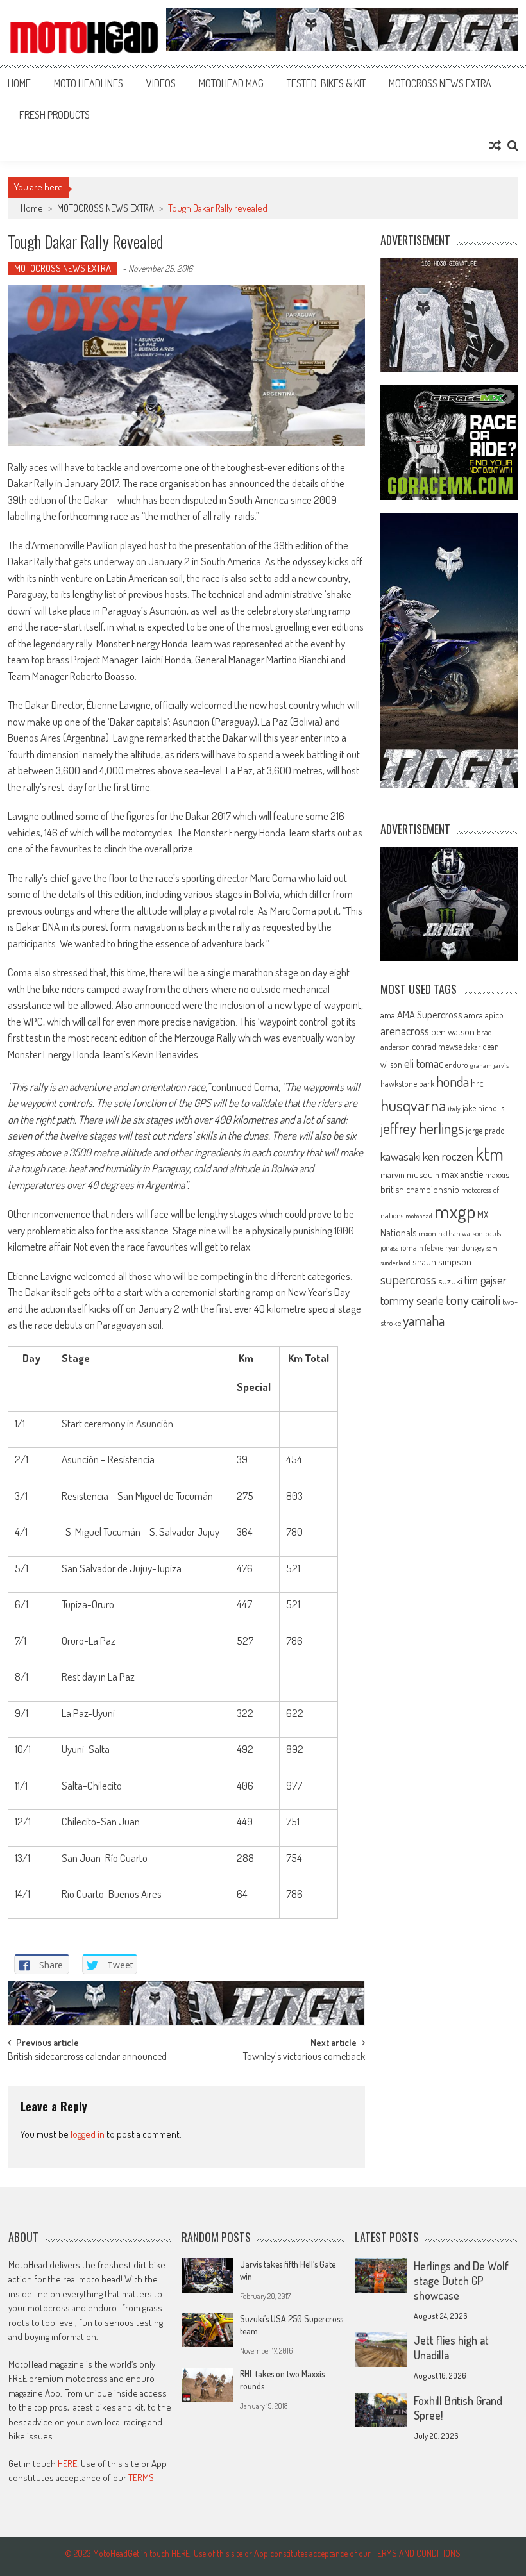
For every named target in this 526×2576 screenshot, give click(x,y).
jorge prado (485, 1130)
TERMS (141, 2478)
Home (19, 83)
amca (474, 1015)
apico (494, 1015)
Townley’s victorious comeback (304, 2057)
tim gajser (486, 1280)
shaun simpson (442, 1262)
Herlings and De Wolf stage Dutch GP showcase (461, 2281)
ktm (489, 1154)
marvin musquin (410, 1174)
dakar (472, 1047)
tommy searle (412, 1300)
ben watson (453, 1031)
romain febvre (422, 1247)
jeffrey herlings (422, 1128)
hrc (477, 1083)
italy (454, 1109)
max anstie (462, 1174)
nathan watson (461, 1234)
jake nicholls (483, 1108)
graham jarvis (489, 1065)
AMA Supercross (430, 1014)
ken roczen (448, 1156)
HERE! (68, 2464)
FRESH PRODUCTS (55, 115)
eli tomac (424, 1063)
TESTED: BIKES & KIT (326, 83)
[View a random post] (495, 145)
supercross (408, 1279)
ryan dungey (465, 1247)
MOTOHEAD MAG (231, 83)
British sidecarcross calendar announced (87, 2057)
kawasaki (401, 1156)
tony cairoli (473, 1300)
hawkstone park (407, 1084)
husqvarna (413, 1105)
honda (453, 1082)
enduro (457, 1065)
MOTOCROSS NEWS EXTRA (440, 83)
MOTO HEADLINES (89, 83)
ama (388, 1015)
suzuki (450, 1281)
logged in (88, 2134)
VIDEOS (161, 83)
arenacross (405, 1031)
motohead (419, 1216)
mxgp (455, 1211)
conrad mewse (437, 1046)
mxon (427, 1233)
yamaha (424, 1320)
